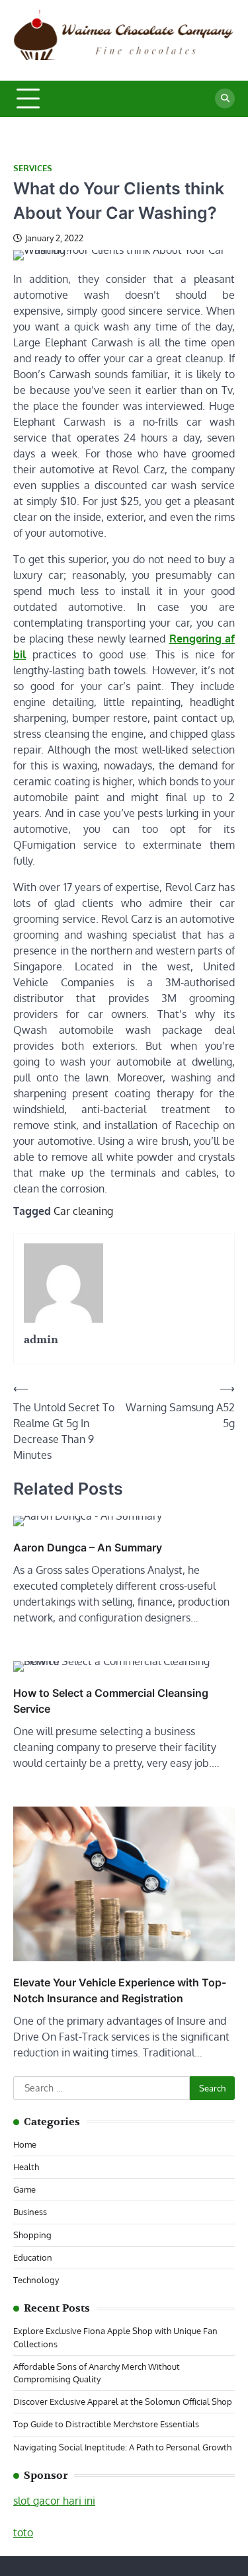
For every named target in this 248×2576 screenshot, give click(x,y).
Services (33, 168)
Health (26, 2167)
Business (30, 2212)
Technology (36, 2280)
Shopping (32, 2235)
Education (33, 2257)
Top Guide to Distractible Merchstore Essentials (106, 2424)
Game (24, 2189)
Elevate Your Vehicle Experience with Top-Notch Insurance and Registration (120, 1990)
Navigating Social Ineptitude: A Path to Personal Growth (122, 2447)
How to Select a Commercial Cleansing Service (111, 1701)
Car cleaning (83, 1211)
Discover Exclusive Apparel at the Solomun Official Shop (123, 2401)
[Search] (225, 98)
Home (25, 2144)
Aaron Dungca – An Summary (88, 1547)
